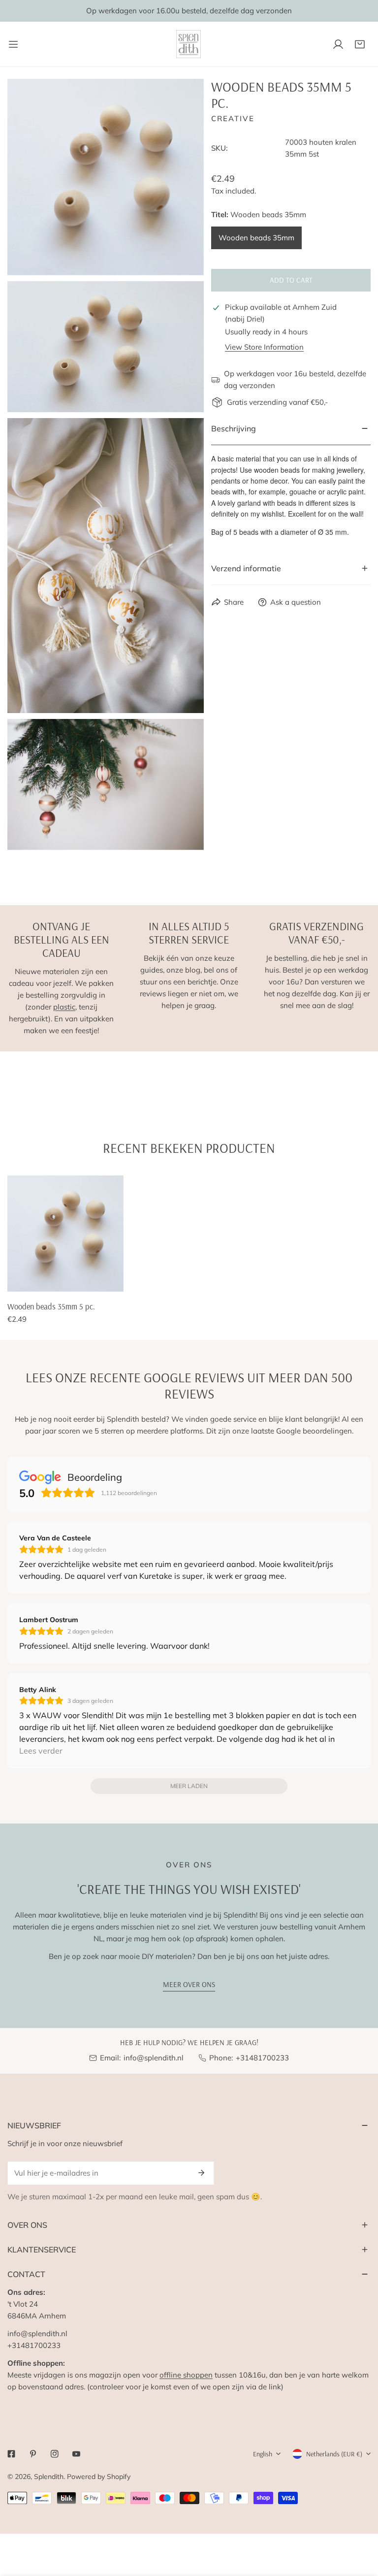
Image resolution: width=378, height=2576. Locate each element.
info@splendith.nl (154, 2058)
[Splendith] (189, 44)
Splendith (49, 2477)
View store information (264, 347)
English (263, 2454)
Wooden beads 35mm (256, 238)
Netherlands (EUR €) (334, 2454)
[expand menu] (13, 44)
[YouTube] (76, 2454)
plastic (64, 1007)
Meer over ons (189, 1984)
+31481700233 (262, 2058)
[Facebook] (11, 2454)
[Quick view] (105, 1280)
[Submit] (201, 2173)
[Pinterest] (33, 2454)
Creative (233, 118)
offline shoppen (186, 2375)
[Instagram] (55, 2454)
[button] (360, 44)
